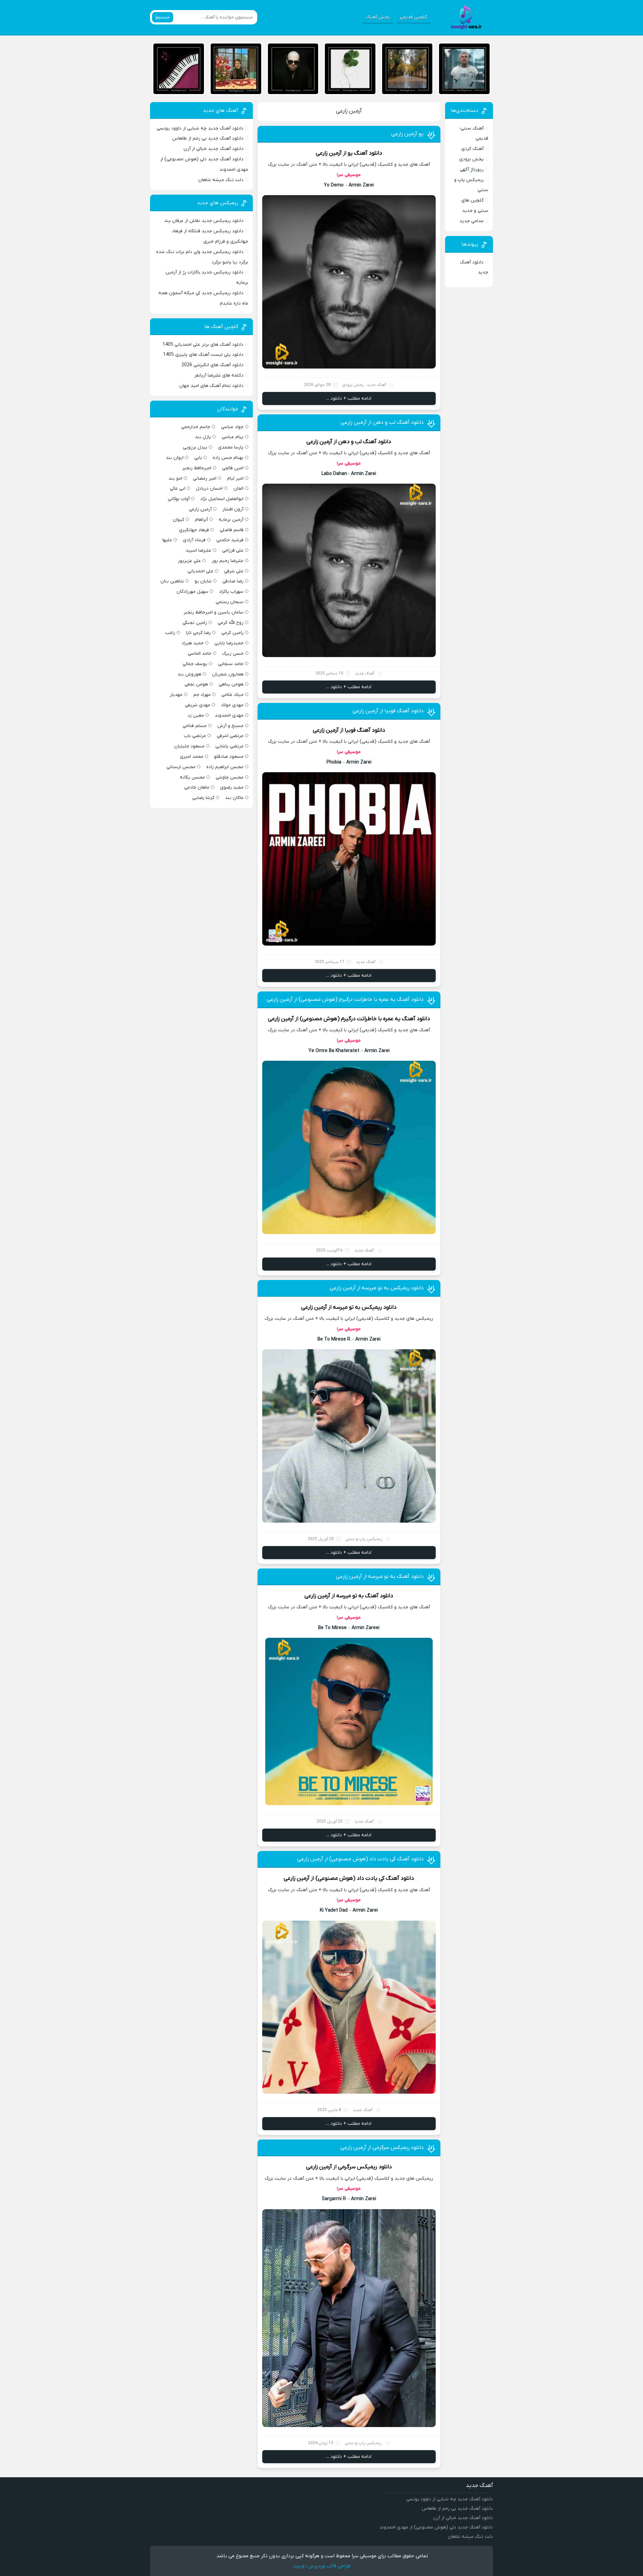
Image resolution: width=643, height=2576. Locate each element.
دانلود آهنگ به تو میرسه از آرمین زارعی (380, 1577)
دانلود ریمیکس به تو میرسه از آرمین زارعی (377, 1288)
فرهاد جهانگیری (194, 530)
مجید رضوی (232, 787)
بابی (198, 458)
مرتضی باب (195, 736)
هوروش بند (189, 674)
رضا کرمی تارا (198, 633)
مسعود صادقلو (229, 757)
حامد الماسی (200, 654)
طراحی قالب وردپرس (329, 2566)
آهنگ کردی (472, 149)
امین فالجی (233, 468)
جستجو (163, 17)
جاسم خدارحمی (196, 427)
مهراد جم (202, 695)
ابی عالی (177, 489)
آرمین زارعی (349, 111)
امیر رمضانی (205, 478)
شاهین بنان (172, 581)
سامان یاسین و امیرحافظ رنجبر (213, 612)
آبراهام (201, 520)
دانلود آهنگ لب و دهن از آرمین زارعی (382, 422)
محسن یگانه (192, 777)
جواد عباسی (232, 427)
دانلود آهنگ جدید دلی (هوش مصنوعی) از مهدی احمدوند (436, 2527)
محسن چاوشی (230, 777)
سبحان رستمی (230, 602)
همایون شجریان (228, 674)
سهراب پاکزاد (231, 592)
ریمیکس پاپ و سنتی (364, 1539)
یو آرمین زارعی (407, 134)
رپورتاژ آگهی (472, 170)
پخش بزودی (353, 385)
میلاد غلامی (232, 695)
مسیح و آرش (230, 726)
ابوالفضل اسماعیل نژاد (222, 499)
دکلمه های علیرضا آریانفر (219, 375)
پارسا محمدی (231, 447)
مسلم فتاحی (195, 726)
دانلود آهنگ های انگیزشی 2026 (212, 365)
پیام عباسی (233, 437)
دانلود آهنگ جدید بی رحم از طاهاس (208, 138)
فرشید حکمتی (230, 540)
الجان (238, 489)
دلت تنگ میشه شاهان (221, 180)
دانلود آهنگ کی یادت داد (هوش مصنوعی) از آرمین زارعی (360, 1859)
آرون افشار (233, 509)
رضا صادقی (233, 581)
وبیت (299, 2566)
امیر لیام (235, 478)
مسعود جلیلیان (189, 746)
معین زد (196, 715)
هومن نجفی (196, 684)
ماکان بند (234, 798)
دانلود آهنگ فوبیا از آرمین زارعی (388, 711)
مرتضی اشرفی (230, 736)
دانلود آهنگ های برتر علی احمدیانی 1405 (203, 345)
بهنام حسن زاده (228, 458)
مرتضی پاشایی (229, 746)
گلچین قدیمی (413, 17)
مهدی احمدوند (229, 715)
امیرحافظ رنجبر (197, 468)
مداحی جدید (472, 221)
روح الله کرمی (231, 623)
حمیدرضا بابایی (229, 643)
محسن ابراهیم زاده (225, 767)
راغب (170, 633)
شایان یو (203, 581)
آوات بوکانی (179, 499)
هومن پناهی (231, 684)
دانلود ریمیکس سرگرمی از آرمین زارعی (382, 2148)
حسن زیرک (233, 654)
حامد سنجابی (231, 664)
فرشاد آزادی (194, 540)
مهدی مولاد (232, 705)
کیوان (178, 520)
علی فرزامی (233, 550)
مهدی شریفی (198, 705)
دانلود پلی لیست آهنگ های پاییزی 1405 (203, 355)
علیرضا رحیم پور (228, 561)
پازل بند (203, 437)
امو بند (175, 478)
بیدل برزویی (195, 447)
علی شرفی (234, 571)
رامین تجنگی (195, 623)
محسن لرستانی (181, 767)
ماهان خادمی (197, 787)
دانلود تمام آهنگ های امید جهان (211, 386)
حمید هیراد (193, 643)
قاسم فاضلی (232, 530)
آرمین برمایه (231, 520)
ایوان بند (175, 458)
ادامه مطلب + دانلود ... (349, 398)
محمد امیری (192, 757)
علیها (167, 540)
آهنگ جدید (376, 385)
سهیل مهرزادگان (192, 592)
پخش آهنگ (378, 17)
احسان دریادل (209, 489)
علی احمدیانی (200, 571)
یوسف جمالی (195, 664)
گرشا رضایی (203, 798)
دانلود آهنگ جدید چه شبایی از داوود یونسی (200, 128)
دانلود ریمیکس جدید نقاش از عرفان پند (204, 221)
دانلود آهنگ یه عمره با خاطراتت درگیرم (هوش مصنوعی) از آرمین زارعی (345, 999)
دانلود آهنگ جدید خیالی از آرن (213, 149)
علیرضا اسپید (198, 550)
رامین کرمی (232, 633)
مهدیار (176, 695)
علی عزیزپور (189, 561)
